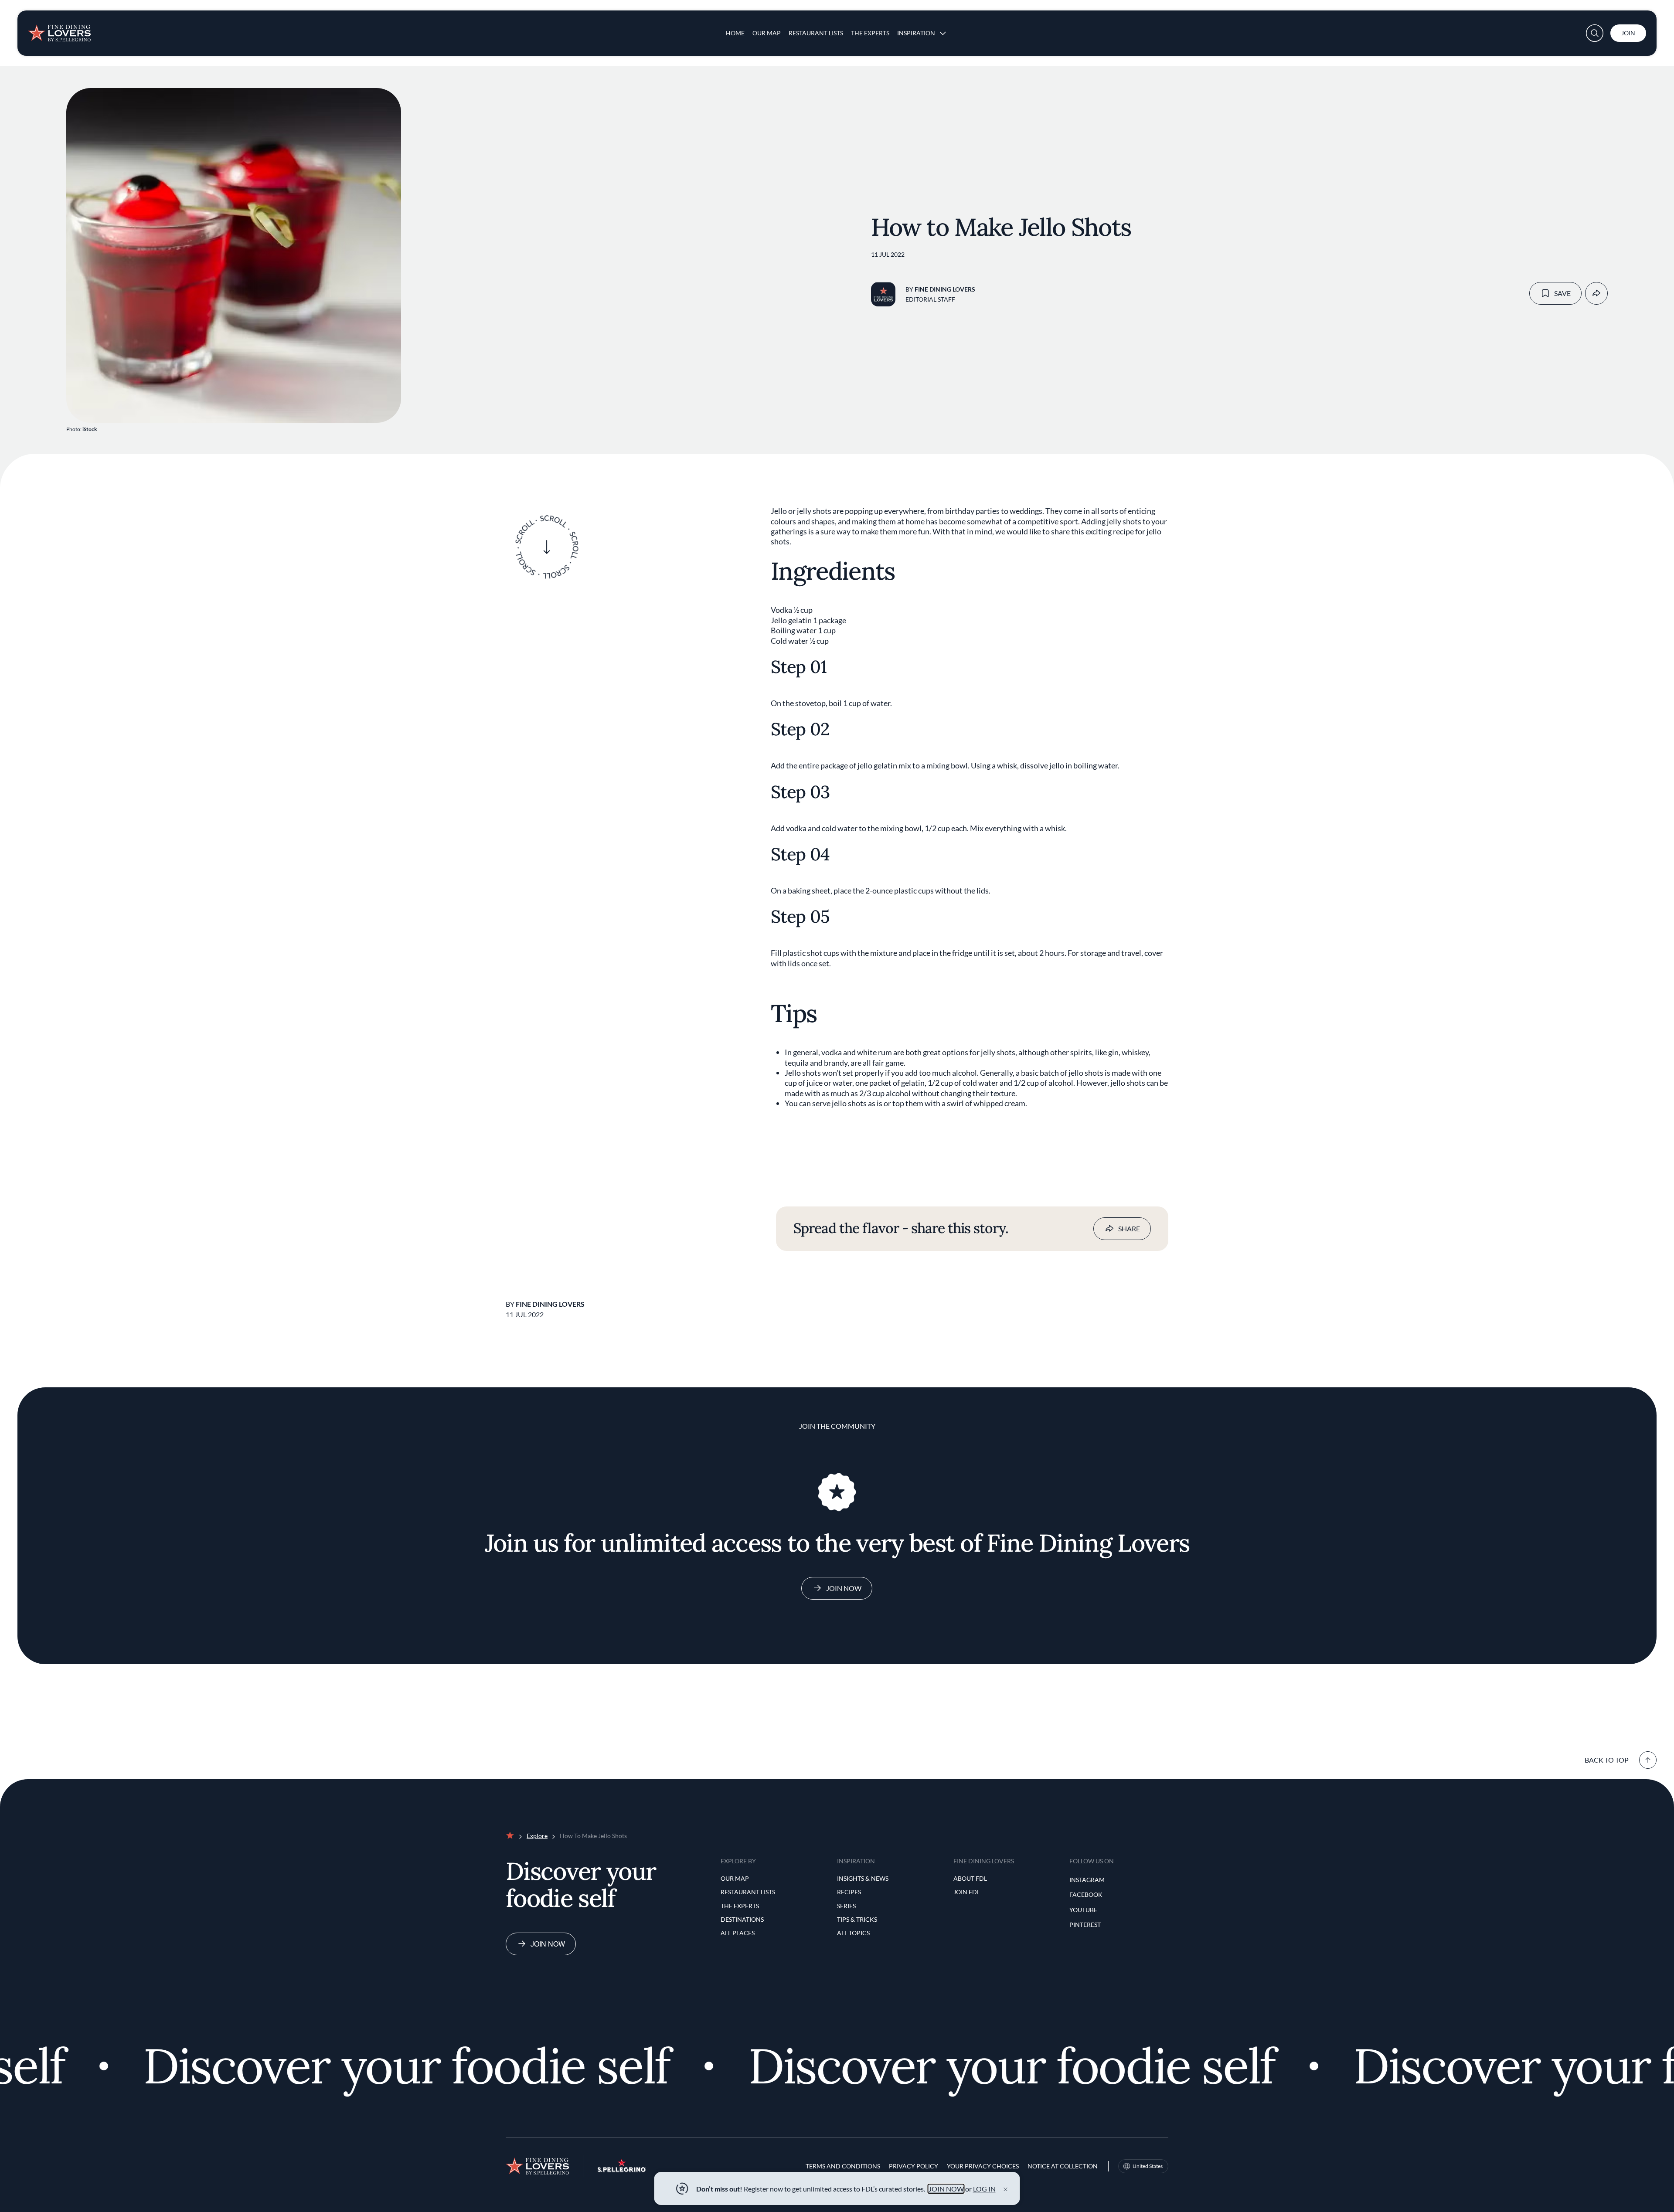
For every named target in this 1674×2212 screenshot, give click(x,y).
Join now (548, 1944)
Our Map (767, 33)
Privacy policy (914, 2166)
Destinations (742, 1919)
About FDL (970, 1878)
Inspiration (916, 33)
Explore (537, 1836)
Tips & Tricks (857, 1919)
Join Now (844, 1588)
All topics (853, 1933)
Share (1129, 1228)
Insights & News (863, 1878)
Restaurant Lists (816, 33)
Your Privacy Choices (983, 2166)
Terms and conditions (843, 2166)
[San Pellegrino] (622, 2170)
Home (735, 33)
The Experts (870, 33)
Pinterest (1085, 1925)
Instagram (1087, 1880)
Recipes (849, 1892)
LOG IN (984, 2189)
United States (1148, 2166)
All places (738, 1933)
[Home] (59, 30)
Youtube (1083, 1910)
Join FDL (967, 1892)
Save (1562, 293)
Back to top (1607, 1760)
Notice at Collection (1063, 2166)
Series (846, 1906)
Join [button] (1628, 33)
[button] (1595, 33)
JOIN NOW (946, 2189)
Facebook (1086, 1894)
